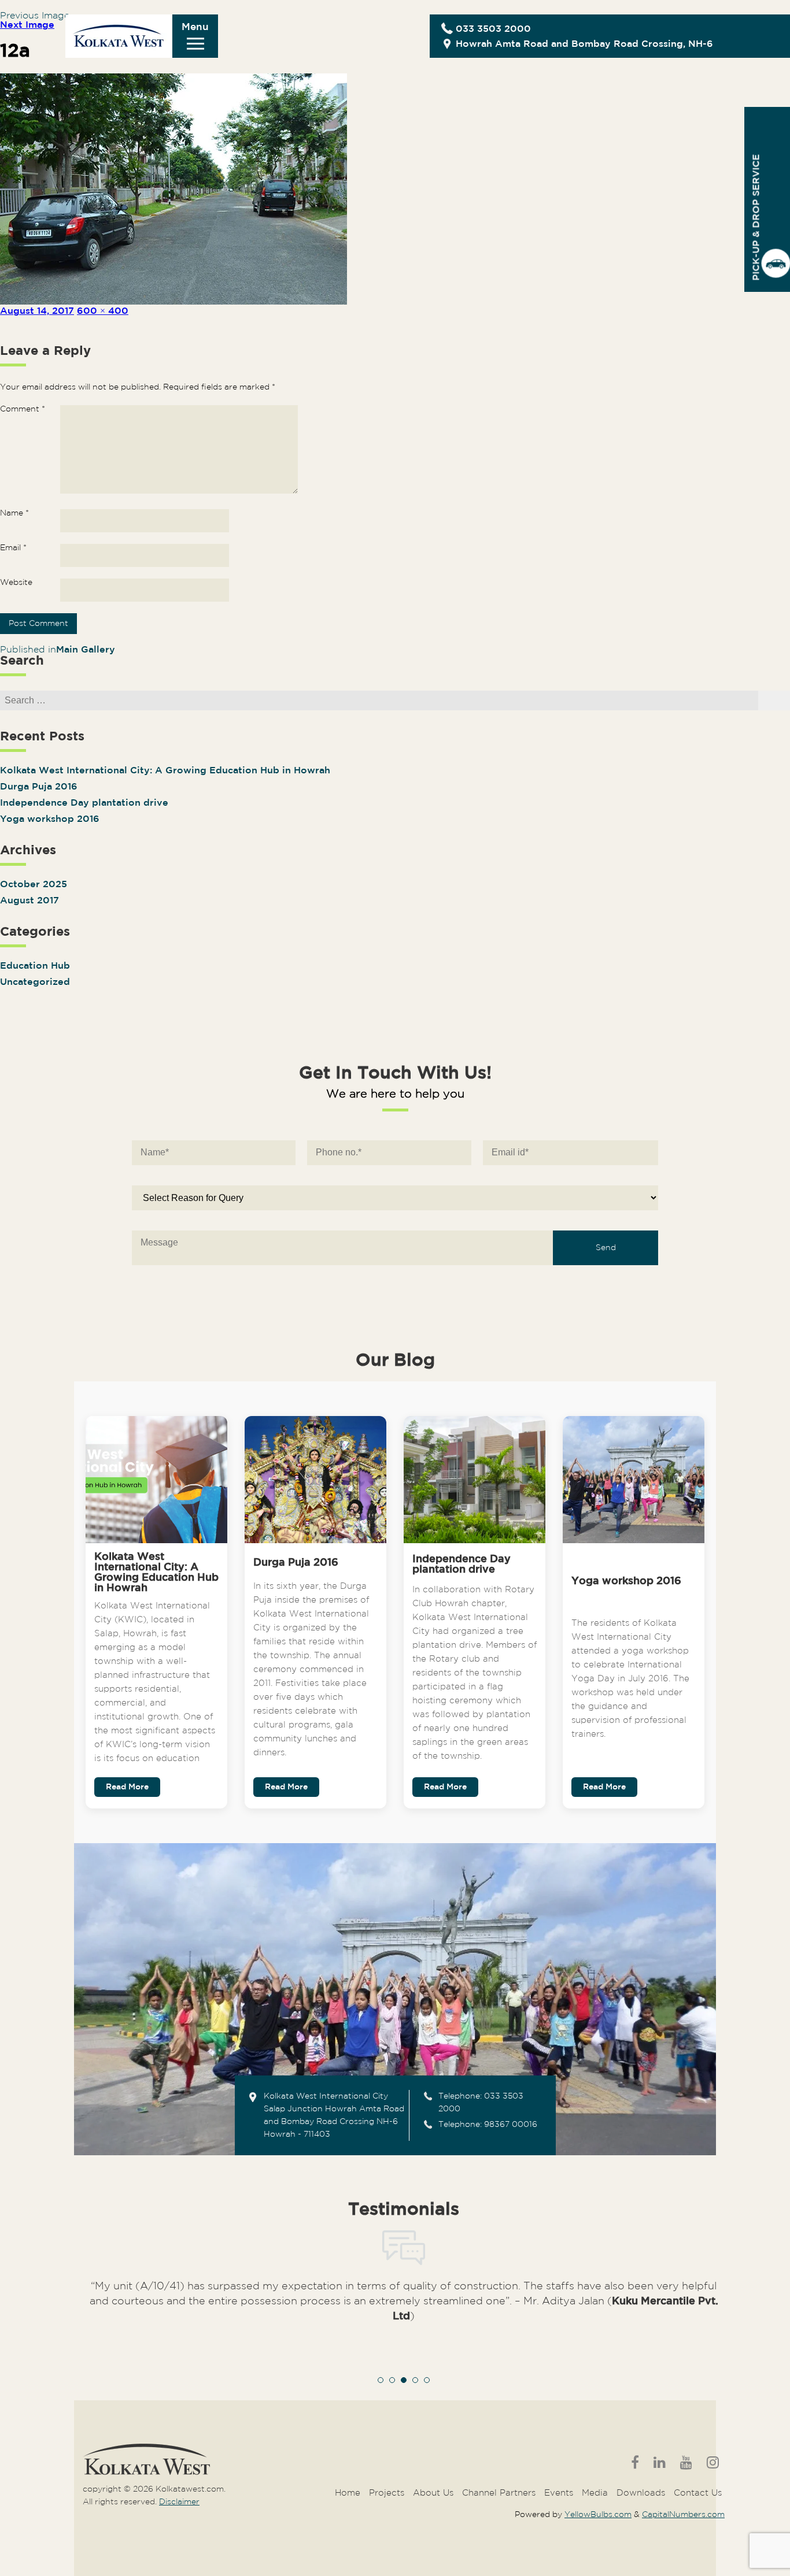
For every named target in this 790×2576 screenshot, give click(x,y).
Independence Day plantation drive (84, 803)
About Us (433, 2493)
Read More (127, 1787)
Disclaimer (179, 2502)
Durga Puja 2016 (39, 787)
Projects (387, 2493)
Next (710, 2322)
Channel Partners (499, 2493)
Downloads (641, 2493)
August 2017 (29, 901)
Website (16, 583)
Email (13, 548)
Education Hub (35, 966)
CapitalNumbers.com (683, 2515)
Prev (98, 2322)
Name (14, 513)
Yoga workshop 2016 (50, 819)
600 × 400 (103, 311)
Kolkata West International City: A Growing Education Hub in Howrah (165, 771)
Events (559, 2493)
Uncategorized (35, 982)
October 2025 (34, 885)
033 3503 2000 (493, 29)
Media (595, 2493)
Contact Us (698, 2493)
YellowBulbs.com (598, 2515)
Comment (23, 409)
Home (348, 2493)
